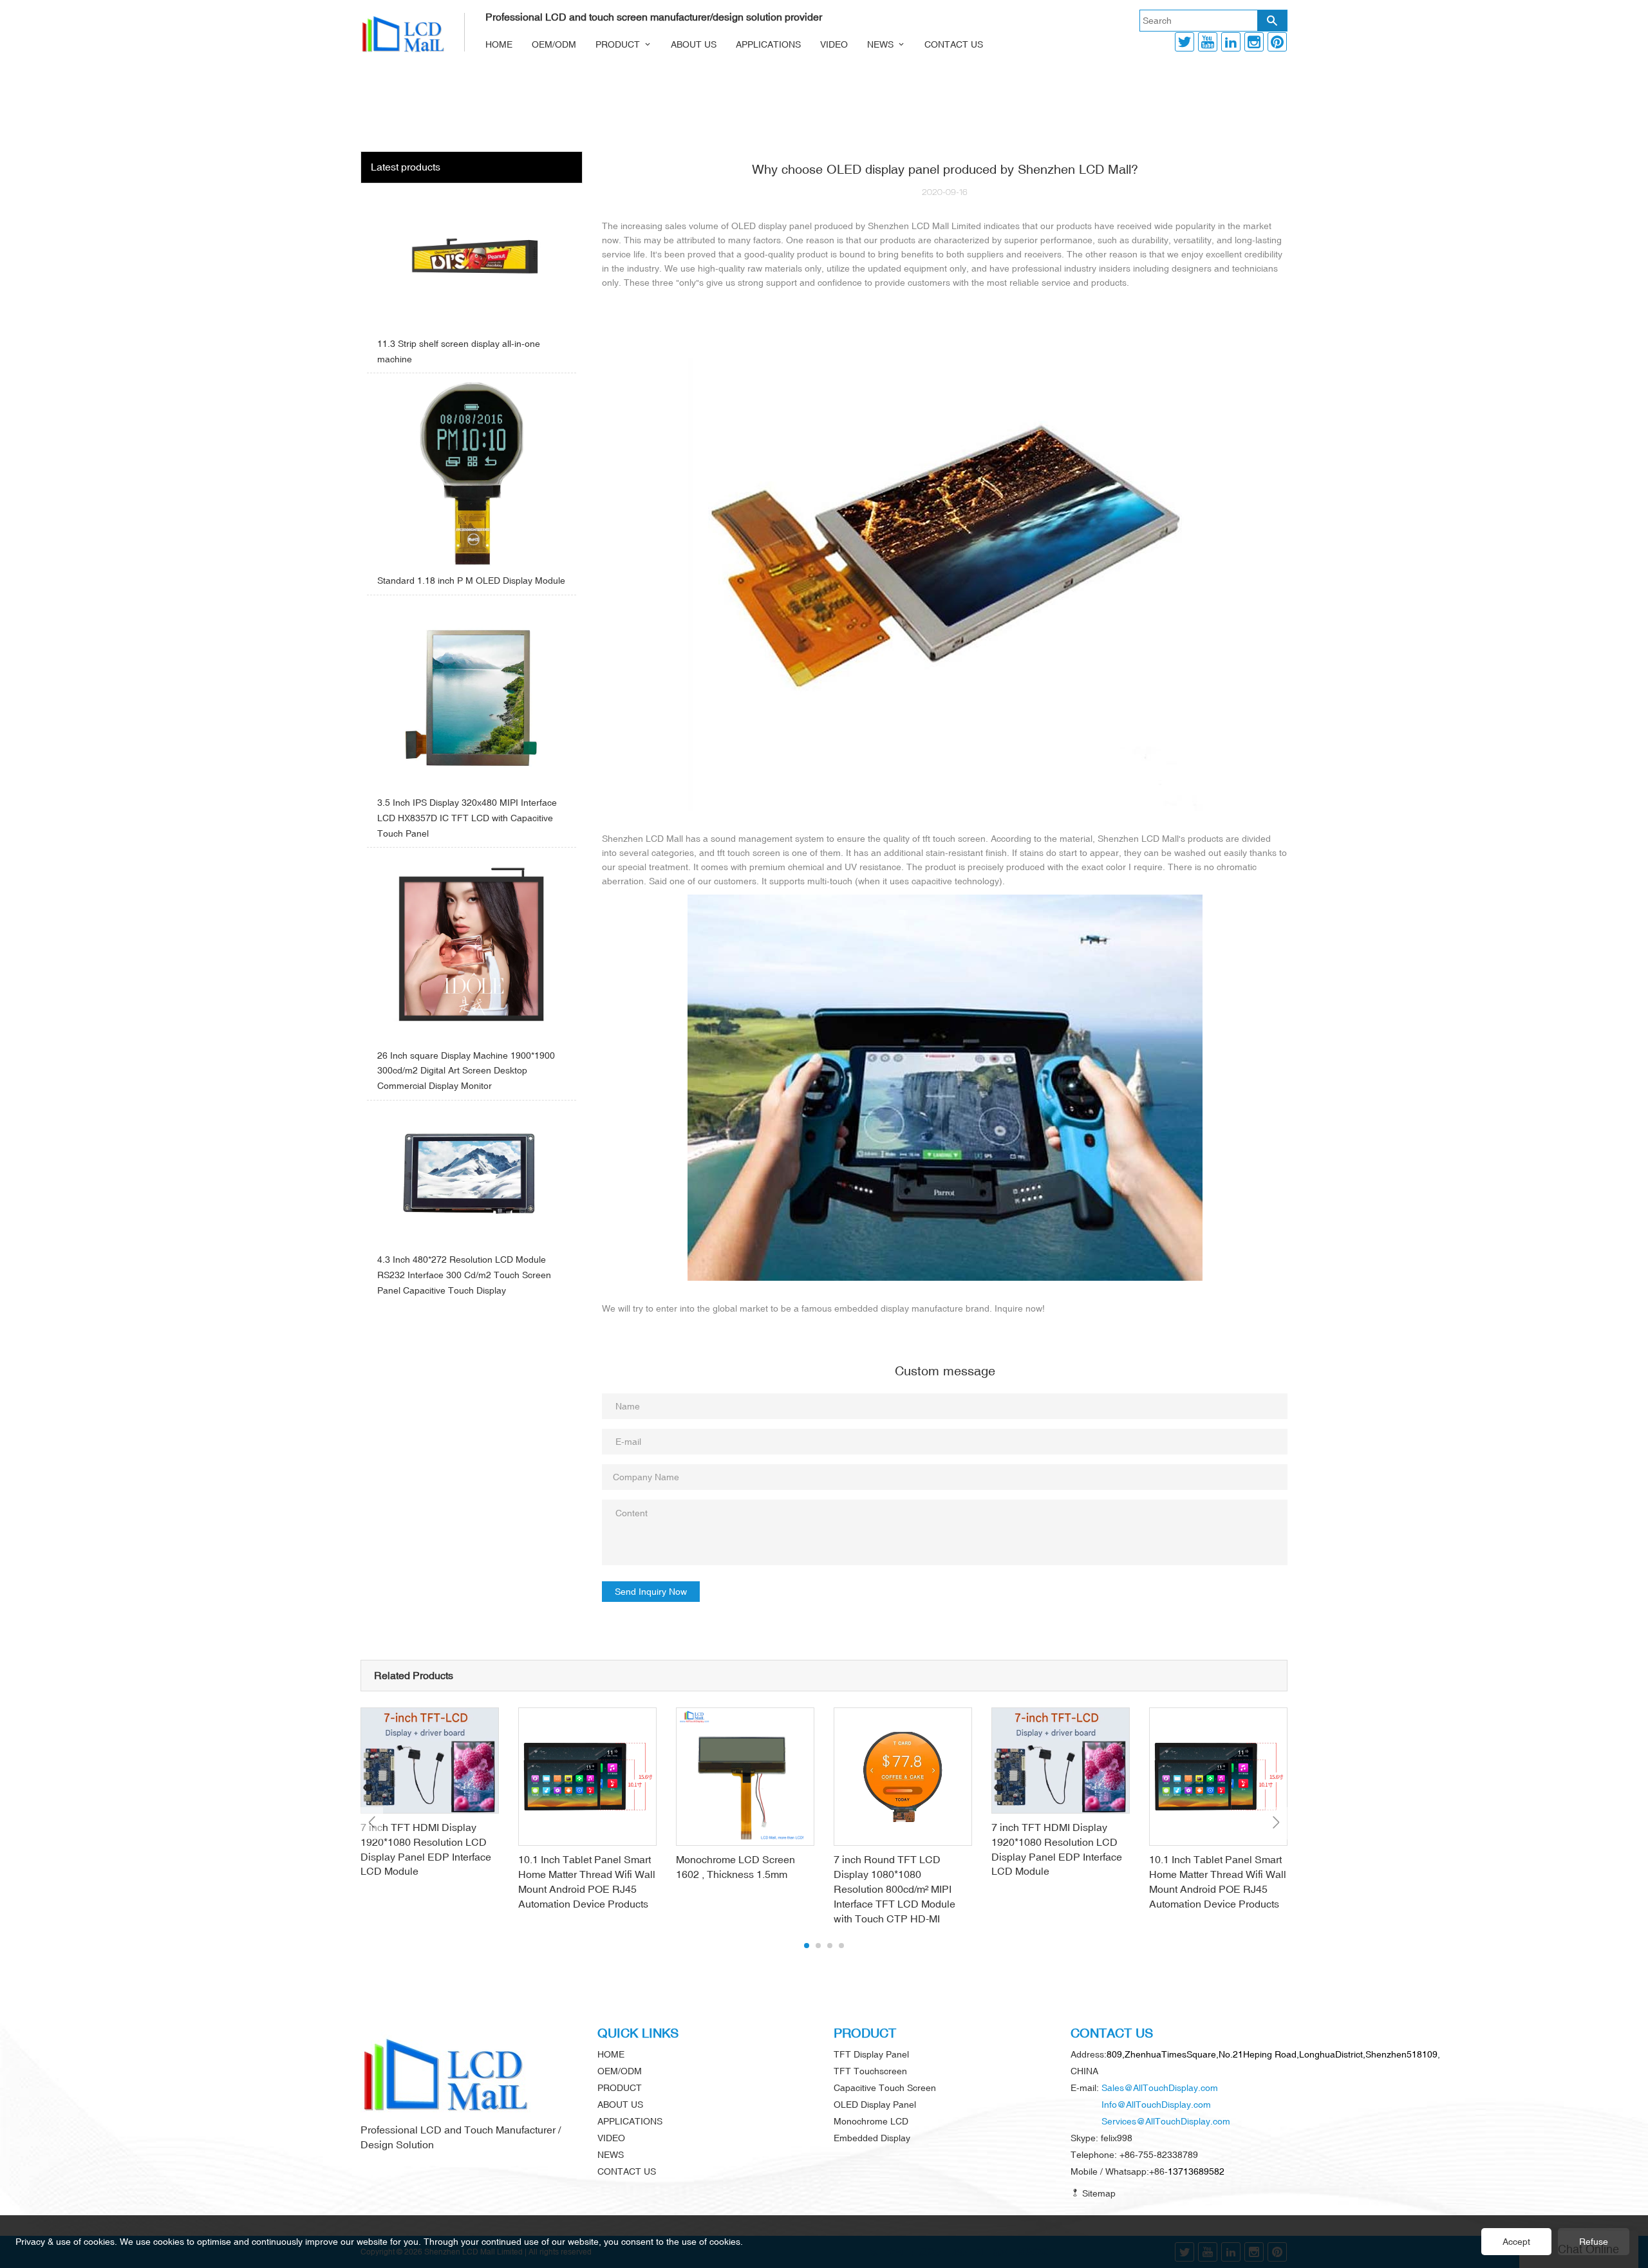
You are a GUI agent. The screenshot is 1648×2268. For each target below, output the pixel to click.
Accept (1516, 2242)
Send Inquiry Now (651, 1592)
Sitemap (1098, 2193)
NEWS (880, 44)
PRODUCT (618, 44)
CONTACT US (954, 44)
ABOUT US (694, 44)
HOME (499, 44)
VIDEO (834, 44)
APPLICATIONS (768, 44)
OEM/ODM (554, 44)
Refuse (1594, 2242)
